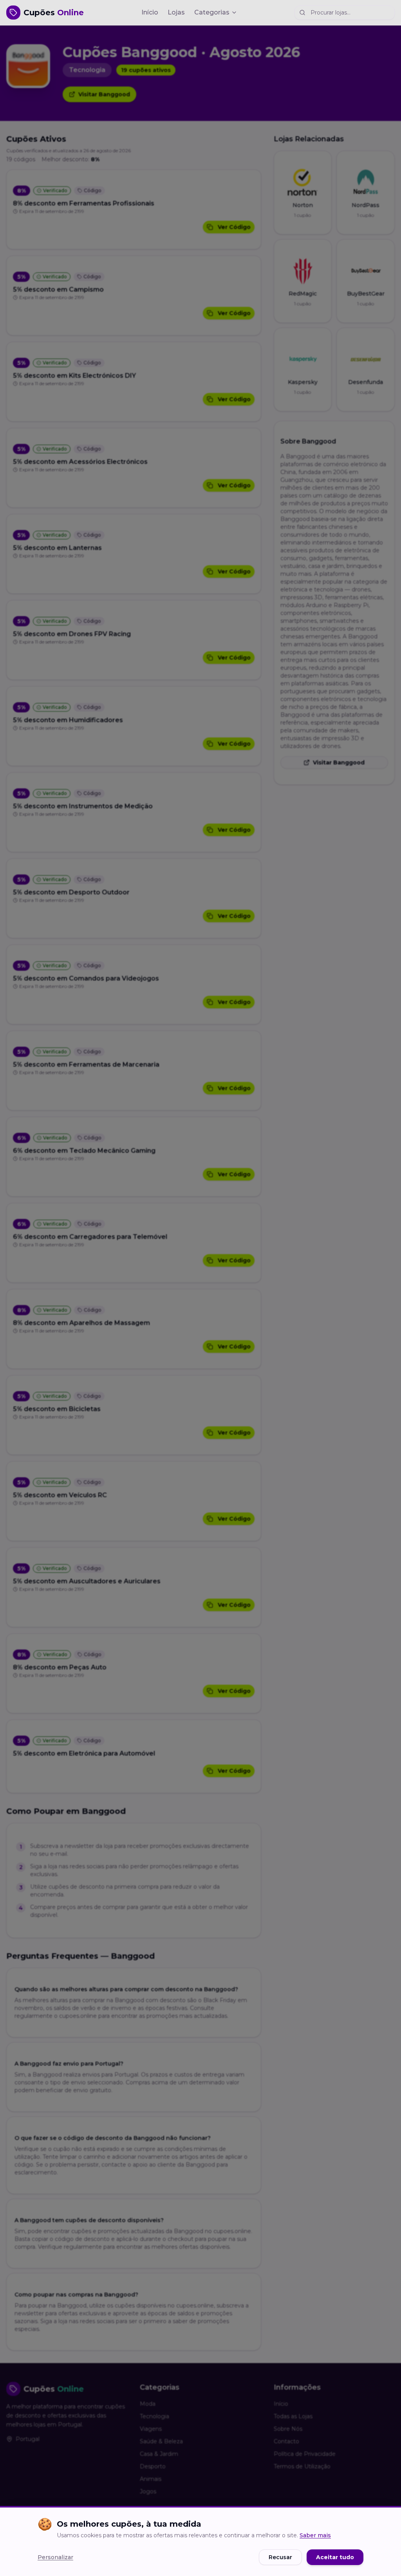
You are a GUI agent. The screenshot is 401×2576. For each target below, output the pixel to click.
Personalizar (55, 2557)
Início (150, 12)
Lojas (176, 12)
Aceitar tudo (335, 2557)
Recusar (280, 2557)
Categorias (212, 12)
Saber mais (315, 2535)
